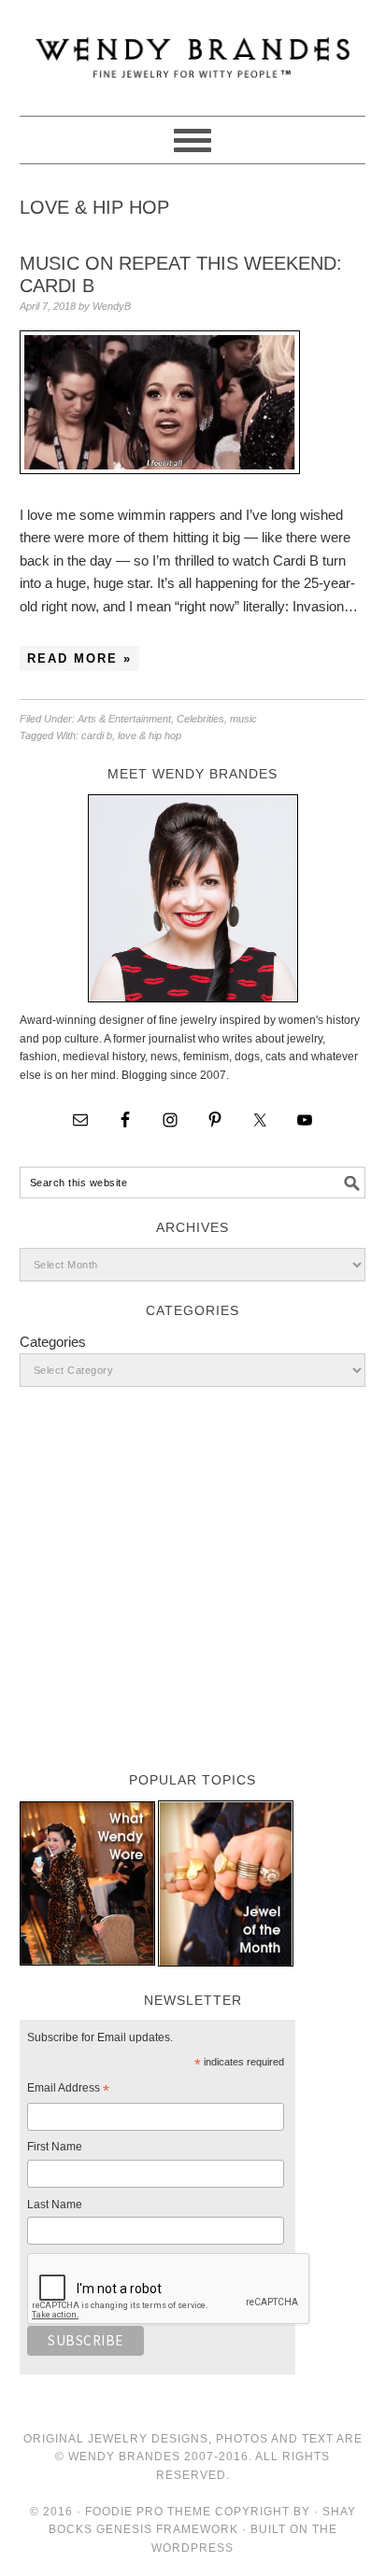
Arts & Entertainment (124, 719)
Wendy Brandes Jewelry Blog (193, 49)
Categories (53, 1342)
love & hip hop (150, 735)
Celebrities (200, 719)
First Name (55, 2147)
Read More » (79, 658)
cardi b (97, 735)
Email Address (68, 2091)
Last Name (55, 2205)
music (243, 719)
